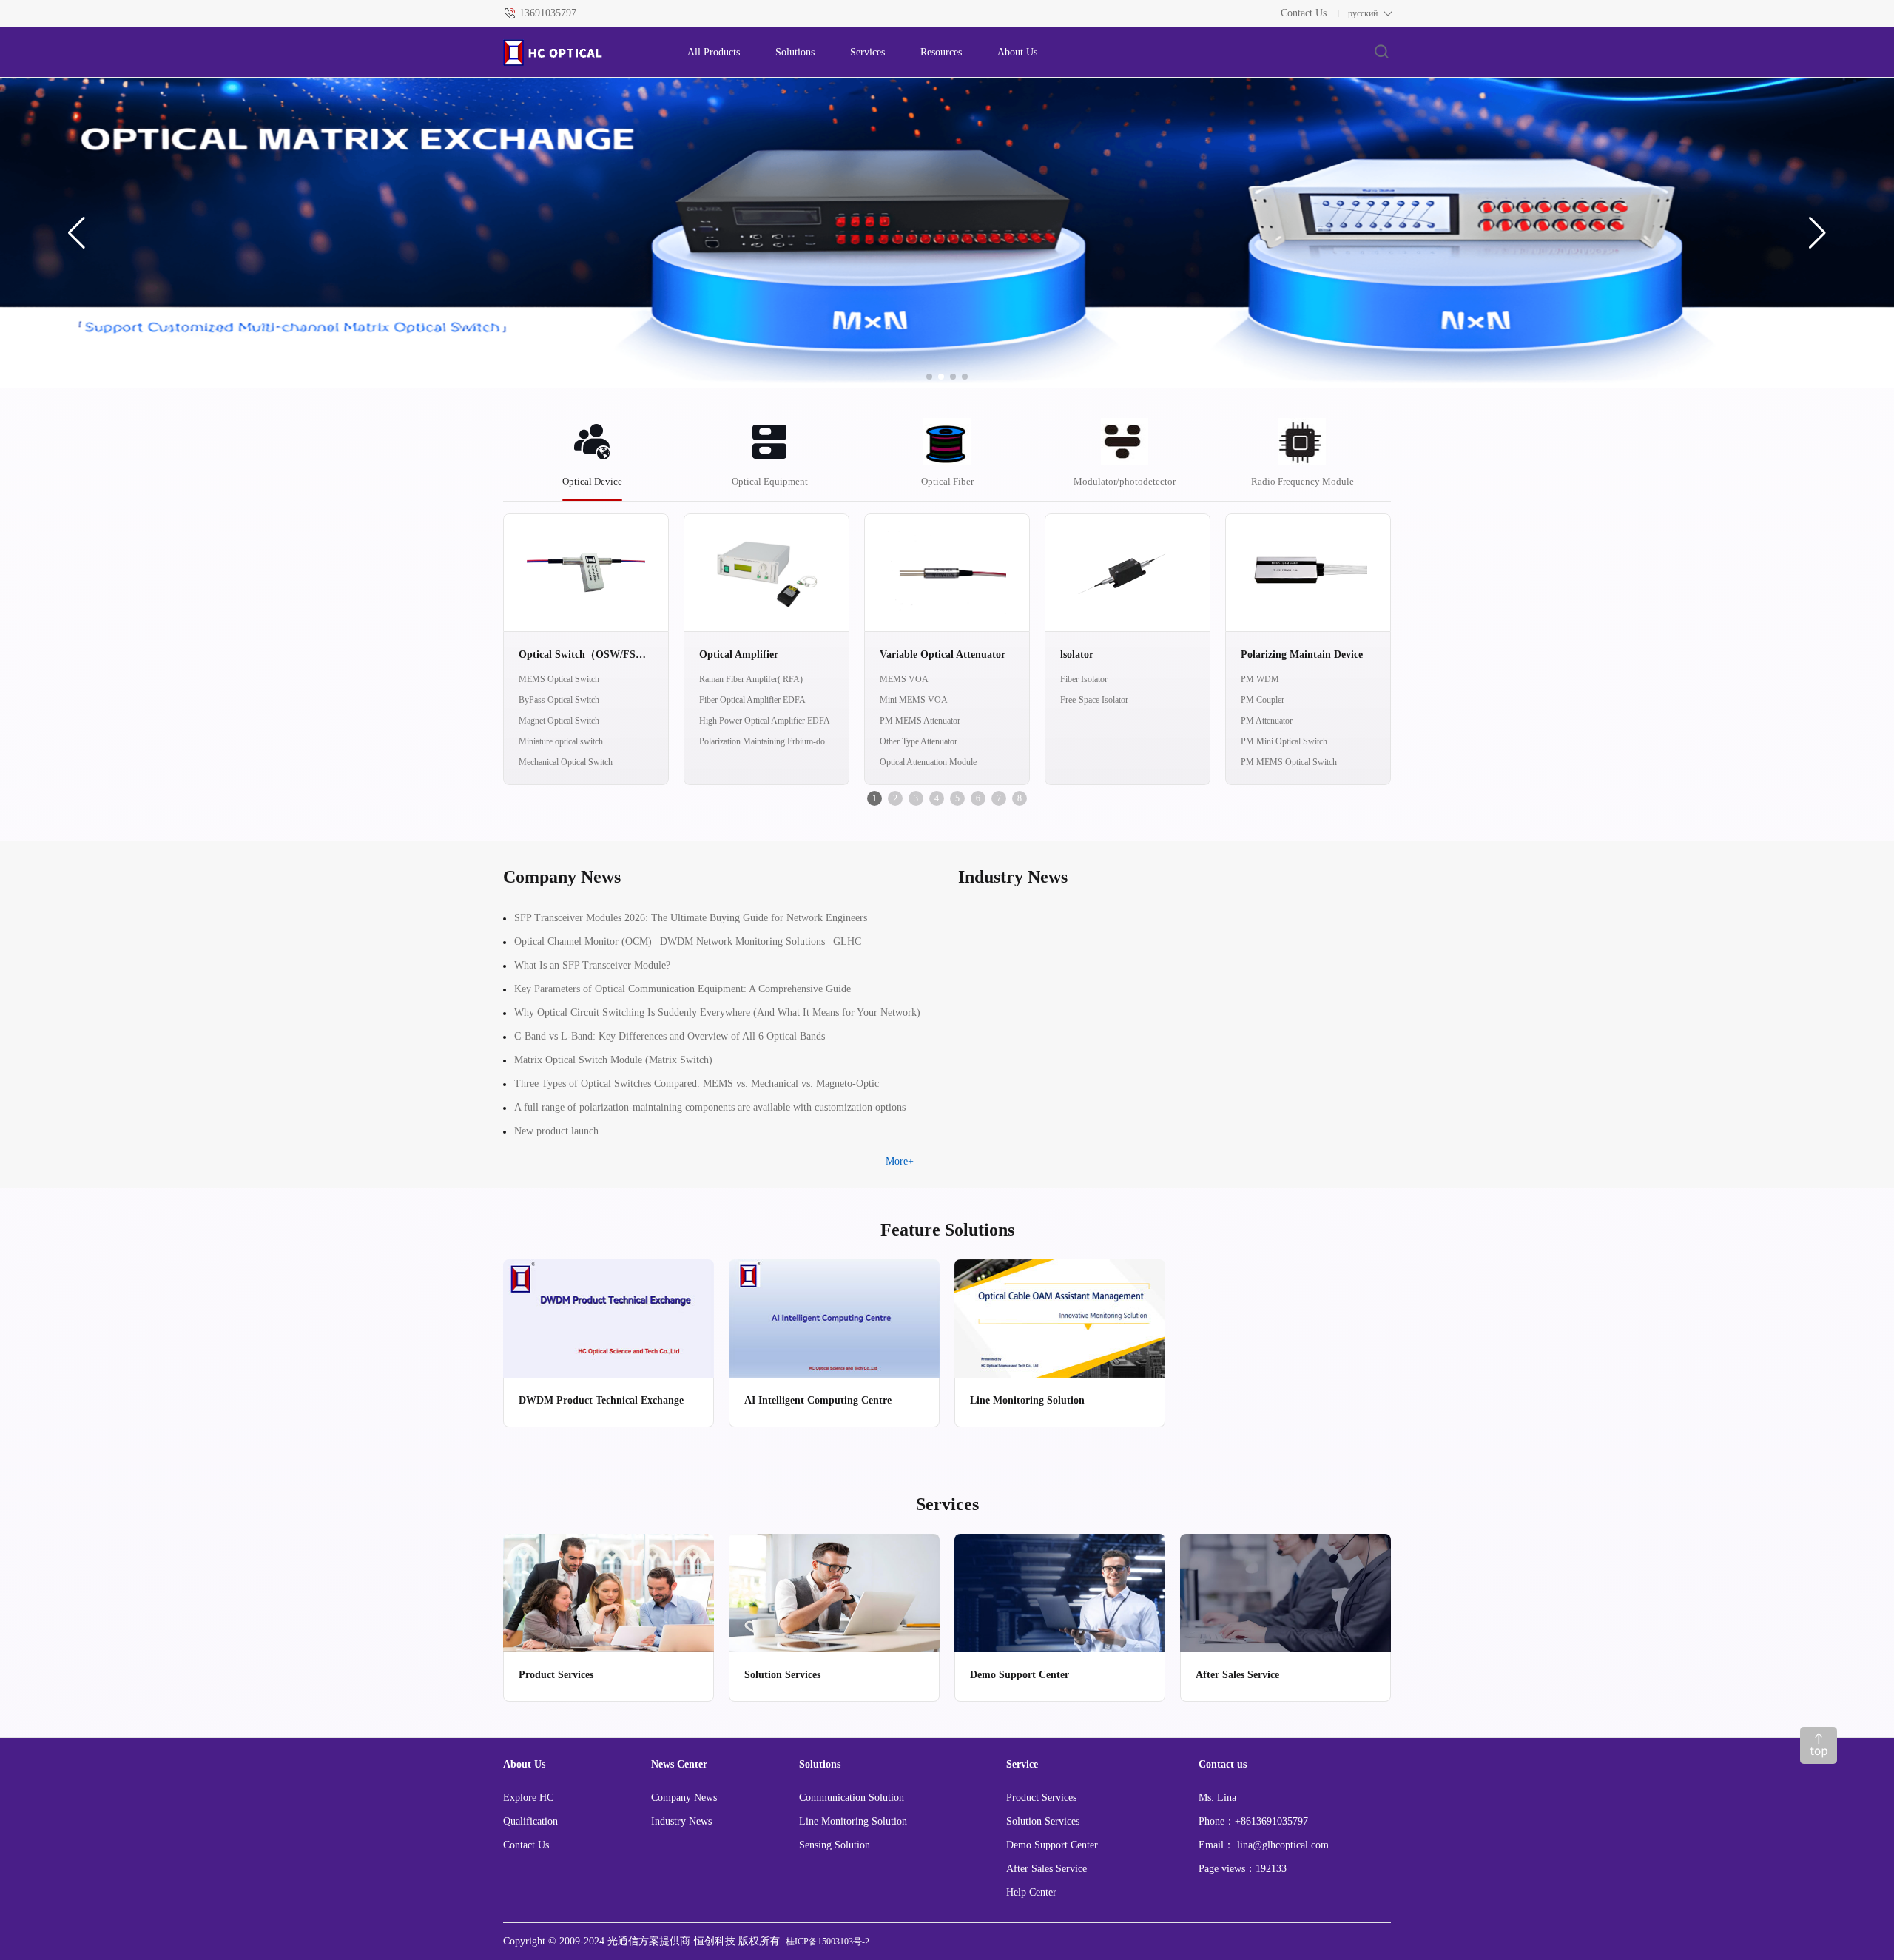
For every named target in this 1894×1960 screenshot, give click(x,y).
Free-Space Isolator (1094, 700)
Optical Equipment (770, 481)
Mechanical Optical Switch (566, 762)
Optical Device (592, 481)
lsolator (1077, 654)
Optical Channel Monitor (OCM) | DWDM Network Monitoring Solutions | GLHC (688, 942)
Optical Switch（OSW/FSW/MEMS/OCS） (586, 654)
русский (1363, 13)
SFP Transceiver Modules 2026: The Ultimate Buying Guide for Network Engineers (691, 918)
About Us (1017, 52)
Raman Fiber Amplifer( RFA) (751, 679)
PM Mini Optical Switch (1284, 741)
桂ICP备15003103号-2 (828, 1942)
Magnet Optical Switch (559, 721)
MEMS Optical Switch (559, 679)
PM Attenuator (1267, 721)
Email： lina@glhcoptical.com (1264, 1845)
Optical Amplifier (739, 654)
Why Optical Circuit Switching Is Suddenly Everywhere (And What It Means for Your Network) (717, 1013)
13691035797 (548, 13)
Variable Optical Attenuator (943, 654)
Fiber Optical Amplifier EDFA (752, 700)
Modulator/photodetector (1125, 481)
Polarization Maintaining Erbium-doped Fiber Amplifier (766, 741)
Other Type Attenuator (919, 741)
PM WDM (1260, 679)
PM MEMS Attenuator (920, 721)
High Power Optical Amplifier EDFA (765, 721)
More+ (900, 1161)
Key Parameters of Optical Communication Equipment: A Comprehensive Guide (683, 989)
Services (867, 52)
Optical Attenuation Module (928, 762)
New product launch (556, 1131)
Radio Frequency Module (1302, 481)
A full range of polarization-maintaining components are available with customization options (710, 1107)
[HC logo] (580, 53)
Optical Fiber (947, 481)
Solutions (795, 52)
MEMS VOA (904, 679)
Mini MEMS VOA (914, 700)
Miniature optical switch (561, 741)
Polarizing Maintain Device (1302, 654)
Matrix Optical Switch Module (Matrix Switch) (613, 1060)
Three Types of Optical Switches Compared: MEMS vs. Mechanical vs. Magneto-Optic (697, 1084)
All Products (714, 52)
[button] (77, 233)
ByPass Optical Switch (559, 700)
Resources (941, 52)
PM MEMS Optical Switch (1289, 762)
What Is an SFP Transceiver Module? (592, 965)
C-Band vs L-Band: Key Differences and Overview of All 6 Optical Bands (670, 1036)
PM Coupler (1263, 700)
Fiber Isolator (1084, 679)
